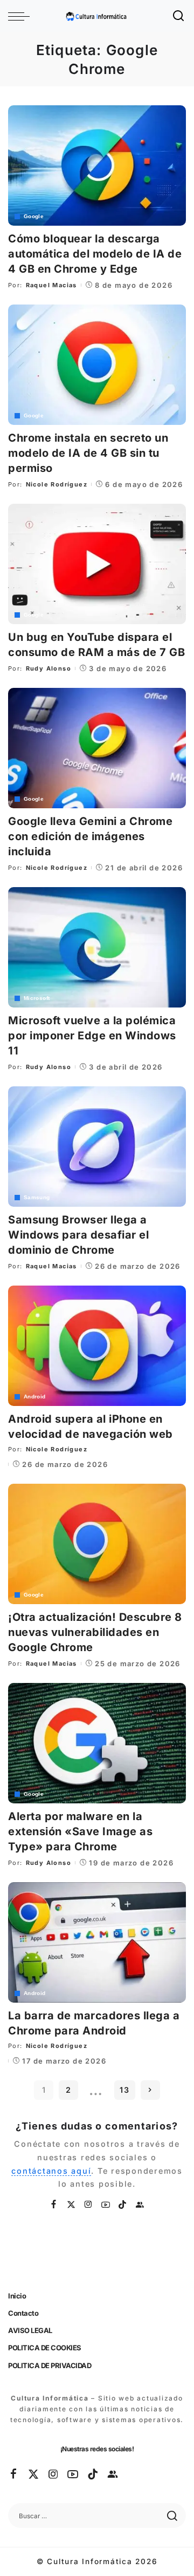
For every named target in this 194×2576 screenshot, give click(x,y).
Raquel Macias (51, 285)
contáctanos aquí (51, 2171)
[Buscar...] (179, 16)
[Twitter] (72, 2205)
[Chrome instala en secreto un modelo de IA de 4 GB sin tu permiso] (97, 365)
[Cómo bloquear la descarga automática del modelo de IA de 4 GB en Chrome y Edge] (97, 165)
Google (34, 217)
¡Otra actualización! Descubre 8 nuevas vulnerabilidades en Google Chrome (95, 1632)
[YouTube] (106, 2205)
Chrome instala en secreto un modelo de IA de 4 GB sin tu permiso (88, 453)
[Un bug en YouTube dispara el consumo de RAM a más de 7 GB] (97, 564)
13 (125, 2090)
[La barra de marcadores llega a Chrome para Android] (97, 1942)
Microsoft (37, 998)
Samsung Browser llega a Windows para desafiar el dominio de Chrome (78, 1235)
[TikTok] (123, 2205)
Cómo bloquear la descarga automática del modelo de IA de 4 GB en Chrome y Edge (95, 254)
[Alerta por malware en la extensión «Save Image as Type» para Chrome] (97, 1743)
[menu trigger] (22, 16)
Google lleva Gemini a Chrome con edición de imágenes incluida (90, 836)
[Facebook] (54, 2205)
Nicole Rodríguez (57, 484)
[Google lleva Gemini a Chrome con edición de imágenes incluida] (97, 748)
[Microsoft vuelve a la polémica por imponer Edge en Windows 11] (97, 947)
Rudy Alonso (48, 668)
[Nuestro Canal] (140, 2205)
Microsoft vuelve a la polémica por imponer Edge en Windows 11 (92, 1036)
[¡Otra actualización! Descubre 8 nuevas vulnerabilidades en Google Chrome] (97, 1544)
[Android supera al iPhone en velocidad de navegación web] (97, 1346)
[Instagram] (89, 2205)
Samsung (37, 1198)
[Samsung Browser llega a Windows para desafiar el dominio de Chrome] (97, 1147)
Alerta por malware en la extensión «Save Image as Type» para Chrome (80, 1831)
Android (35, 1397)
